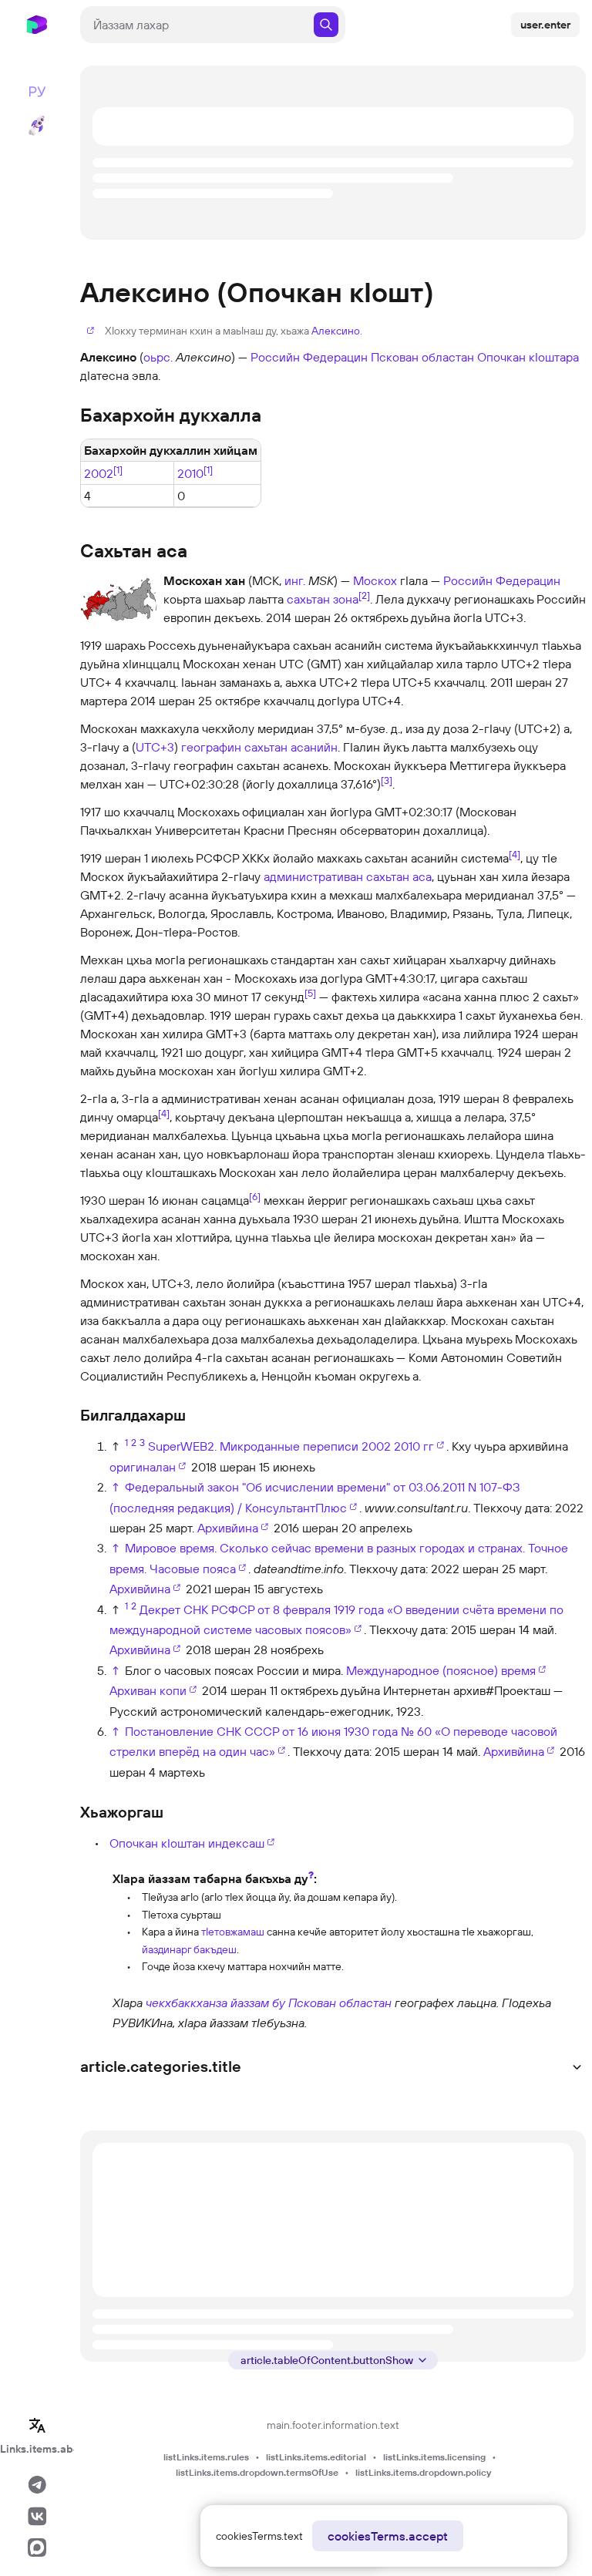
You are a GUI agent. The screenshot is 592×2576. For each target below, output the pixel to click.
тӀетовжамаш (233, 1932)
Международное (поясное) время (441, 1670)
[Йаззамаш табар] (95, 1921)
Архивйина (228, 1528)
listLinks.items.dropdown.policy (423, 2472)
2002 (99, 473)
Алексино (336, 331)
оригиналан (143, 1467)
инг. (295, 580)
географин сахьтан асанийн (259, 747)
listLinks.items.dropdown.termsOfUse (257, 2472)
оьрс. (158, 357)
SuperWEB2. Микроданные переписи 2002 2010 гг (291, 1446)
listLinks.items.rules (206, 2457)
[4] (515, 854)
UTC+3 (155, 747)
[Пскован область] (95, 2012)
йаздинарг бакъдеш (189, 1949)
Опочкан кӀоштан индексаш (187, 1843)
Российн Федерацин (309, 357)
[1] (118, 469)
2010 (190, 473)
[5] (310, 993)
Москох (375, 580)
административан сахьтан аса (348, 876)
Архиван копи (148, 1690)
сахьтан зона (323, 599)
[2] (364, 595)
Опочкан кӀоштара (528, 357)
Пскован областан (422, 357)
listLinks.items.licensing (434, 2457)
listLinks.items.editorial (316, 2457)
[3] (387, 780)
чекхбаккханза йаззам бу (215, 2003)
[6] (255, 1196)
